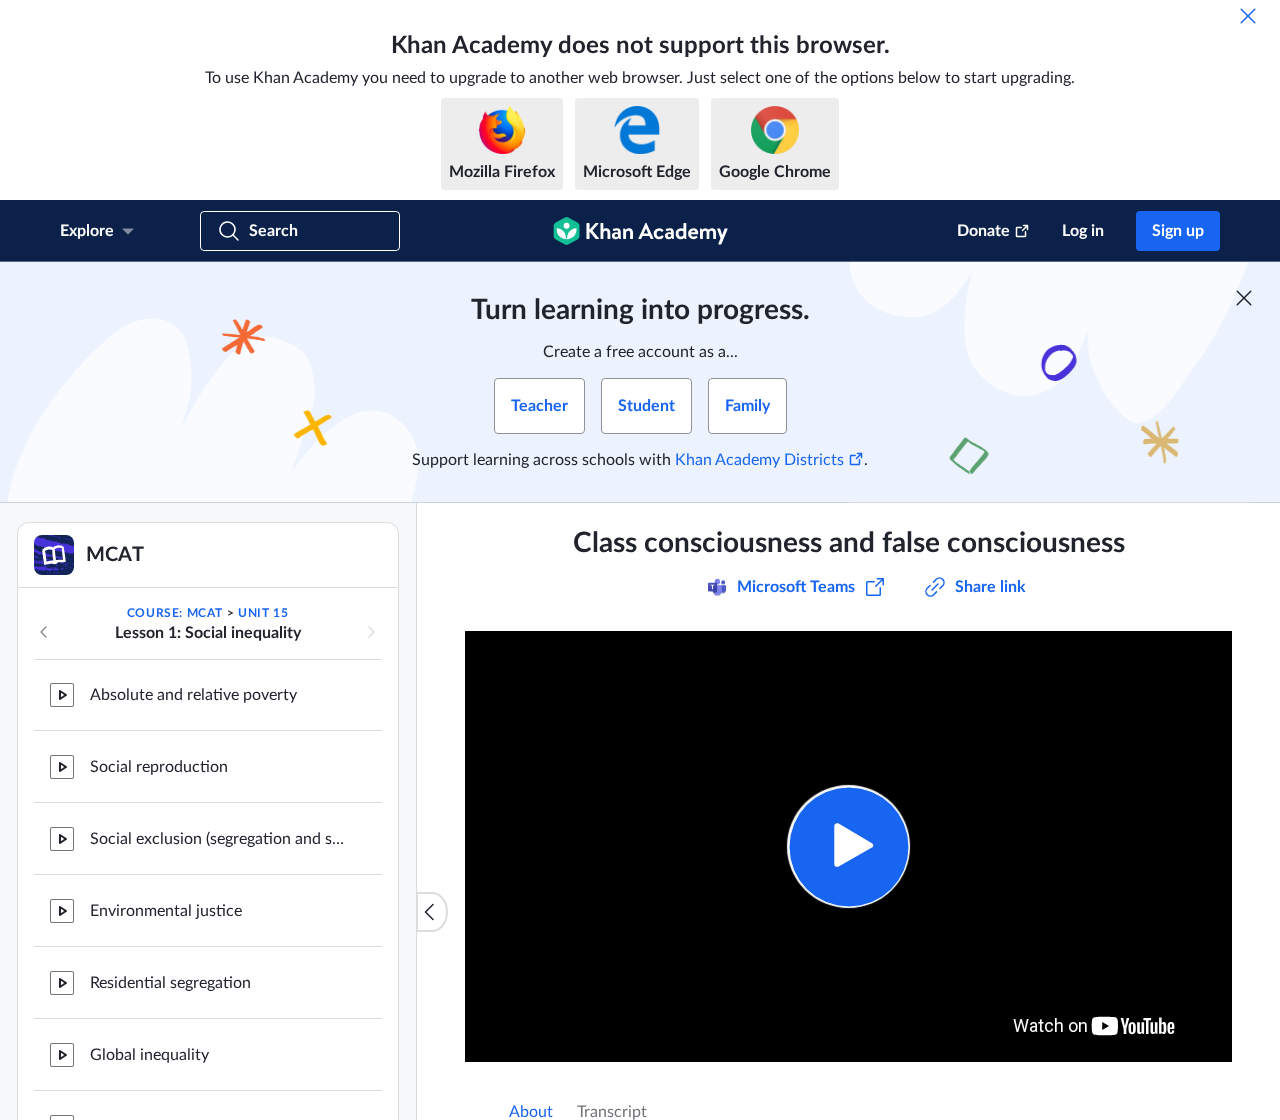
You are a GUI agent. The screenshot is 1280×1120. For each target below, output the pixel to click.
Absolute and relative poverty (193, 688)
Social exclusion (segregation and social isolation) (220, 832)
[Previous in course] (44, 632)
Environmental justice (166, 904)
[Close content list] (432, 912)
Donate (983, 231)
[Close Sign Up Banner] (1244, 298)
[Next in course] (371, 632)
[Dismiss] (1248, 16)
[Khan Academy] (640, 231)
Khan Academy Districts (759, 460)
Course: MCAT (175, 613)
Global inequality (149, 1048)
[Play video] (848, 846)
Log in (1083, 231)
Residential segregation (170, 976)
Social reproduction (159, 760)
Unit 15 (263, 613)
